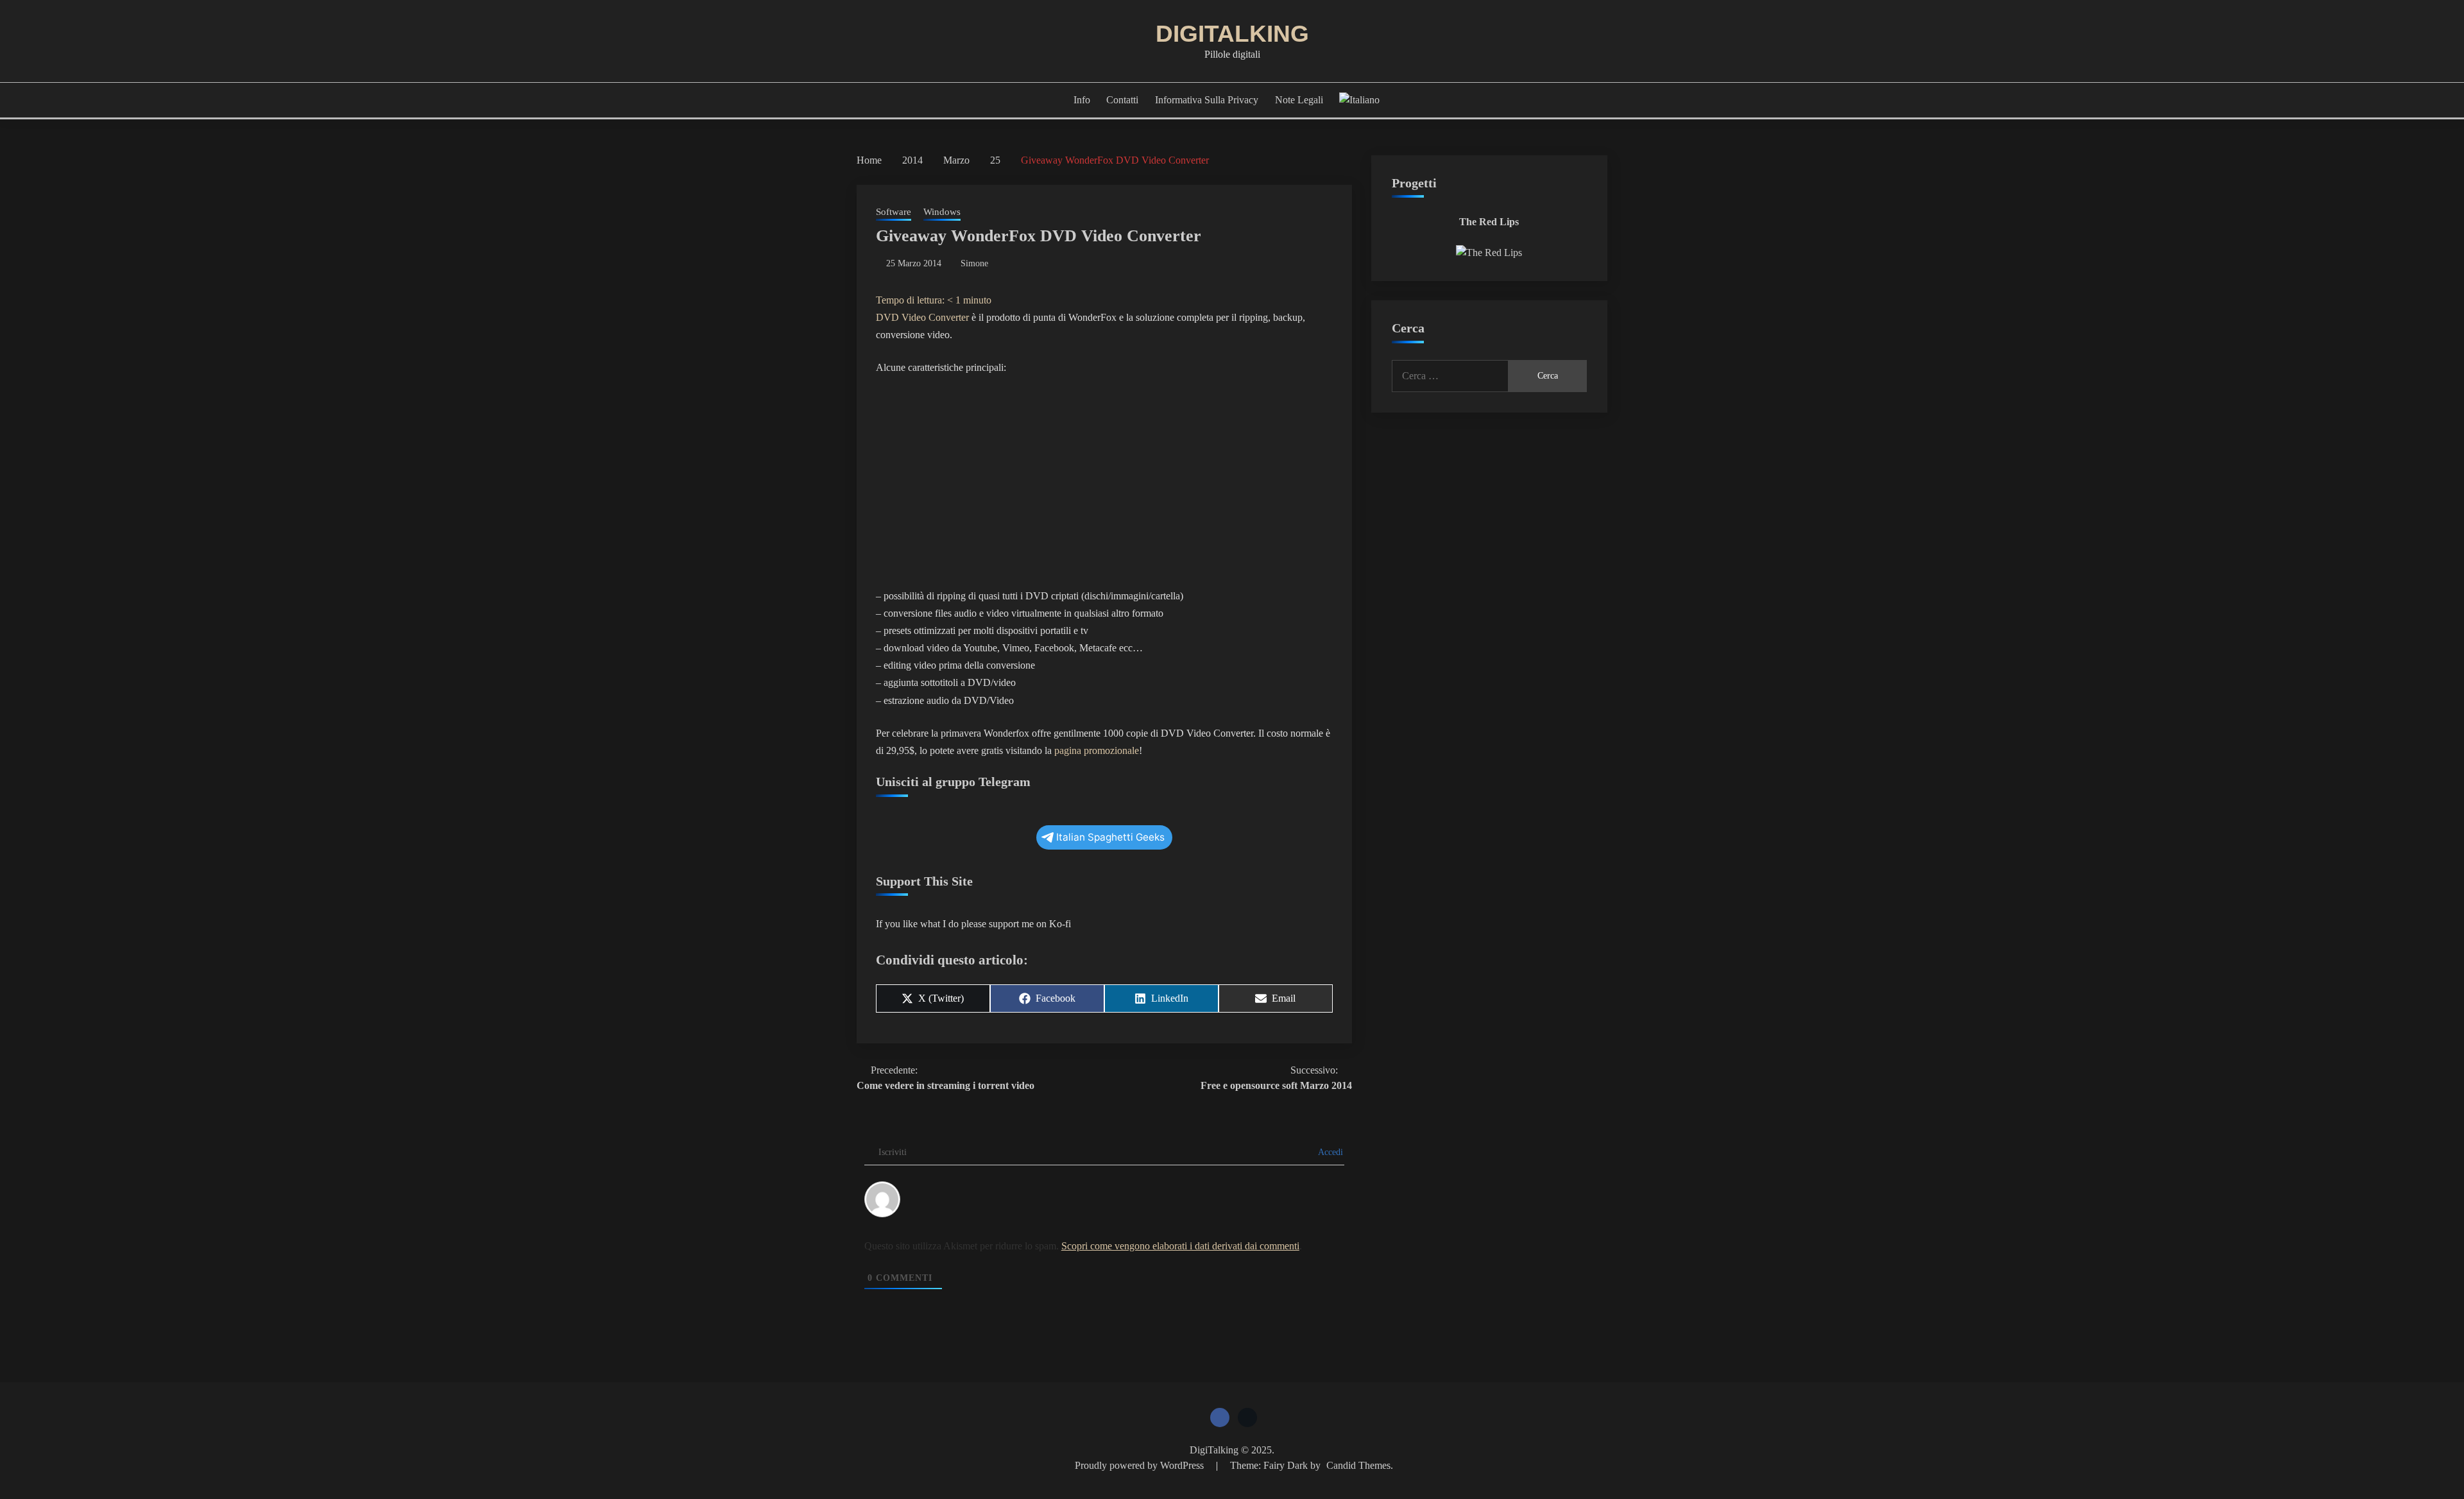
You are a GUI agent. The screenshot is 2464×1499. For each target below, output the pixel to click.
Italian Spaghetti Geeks (1110, 837)
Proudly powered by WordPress (1141, 1465)
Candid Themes (1358, 1465)
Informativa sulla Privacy (1207, 100)
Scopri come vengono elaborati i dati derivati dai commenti (1180, 1246)
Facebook (1220, 1418)
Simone (974, 263)
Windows (942, 212)
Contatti (1122, 100)
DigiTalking (1232, 34)
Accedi (1330, 1152)
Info (1082, 100)
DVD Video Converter (922, 317)
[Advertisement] (1104, 482)
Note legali (1299, 100)
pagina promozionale (1097, 750)
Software (894, 212)
